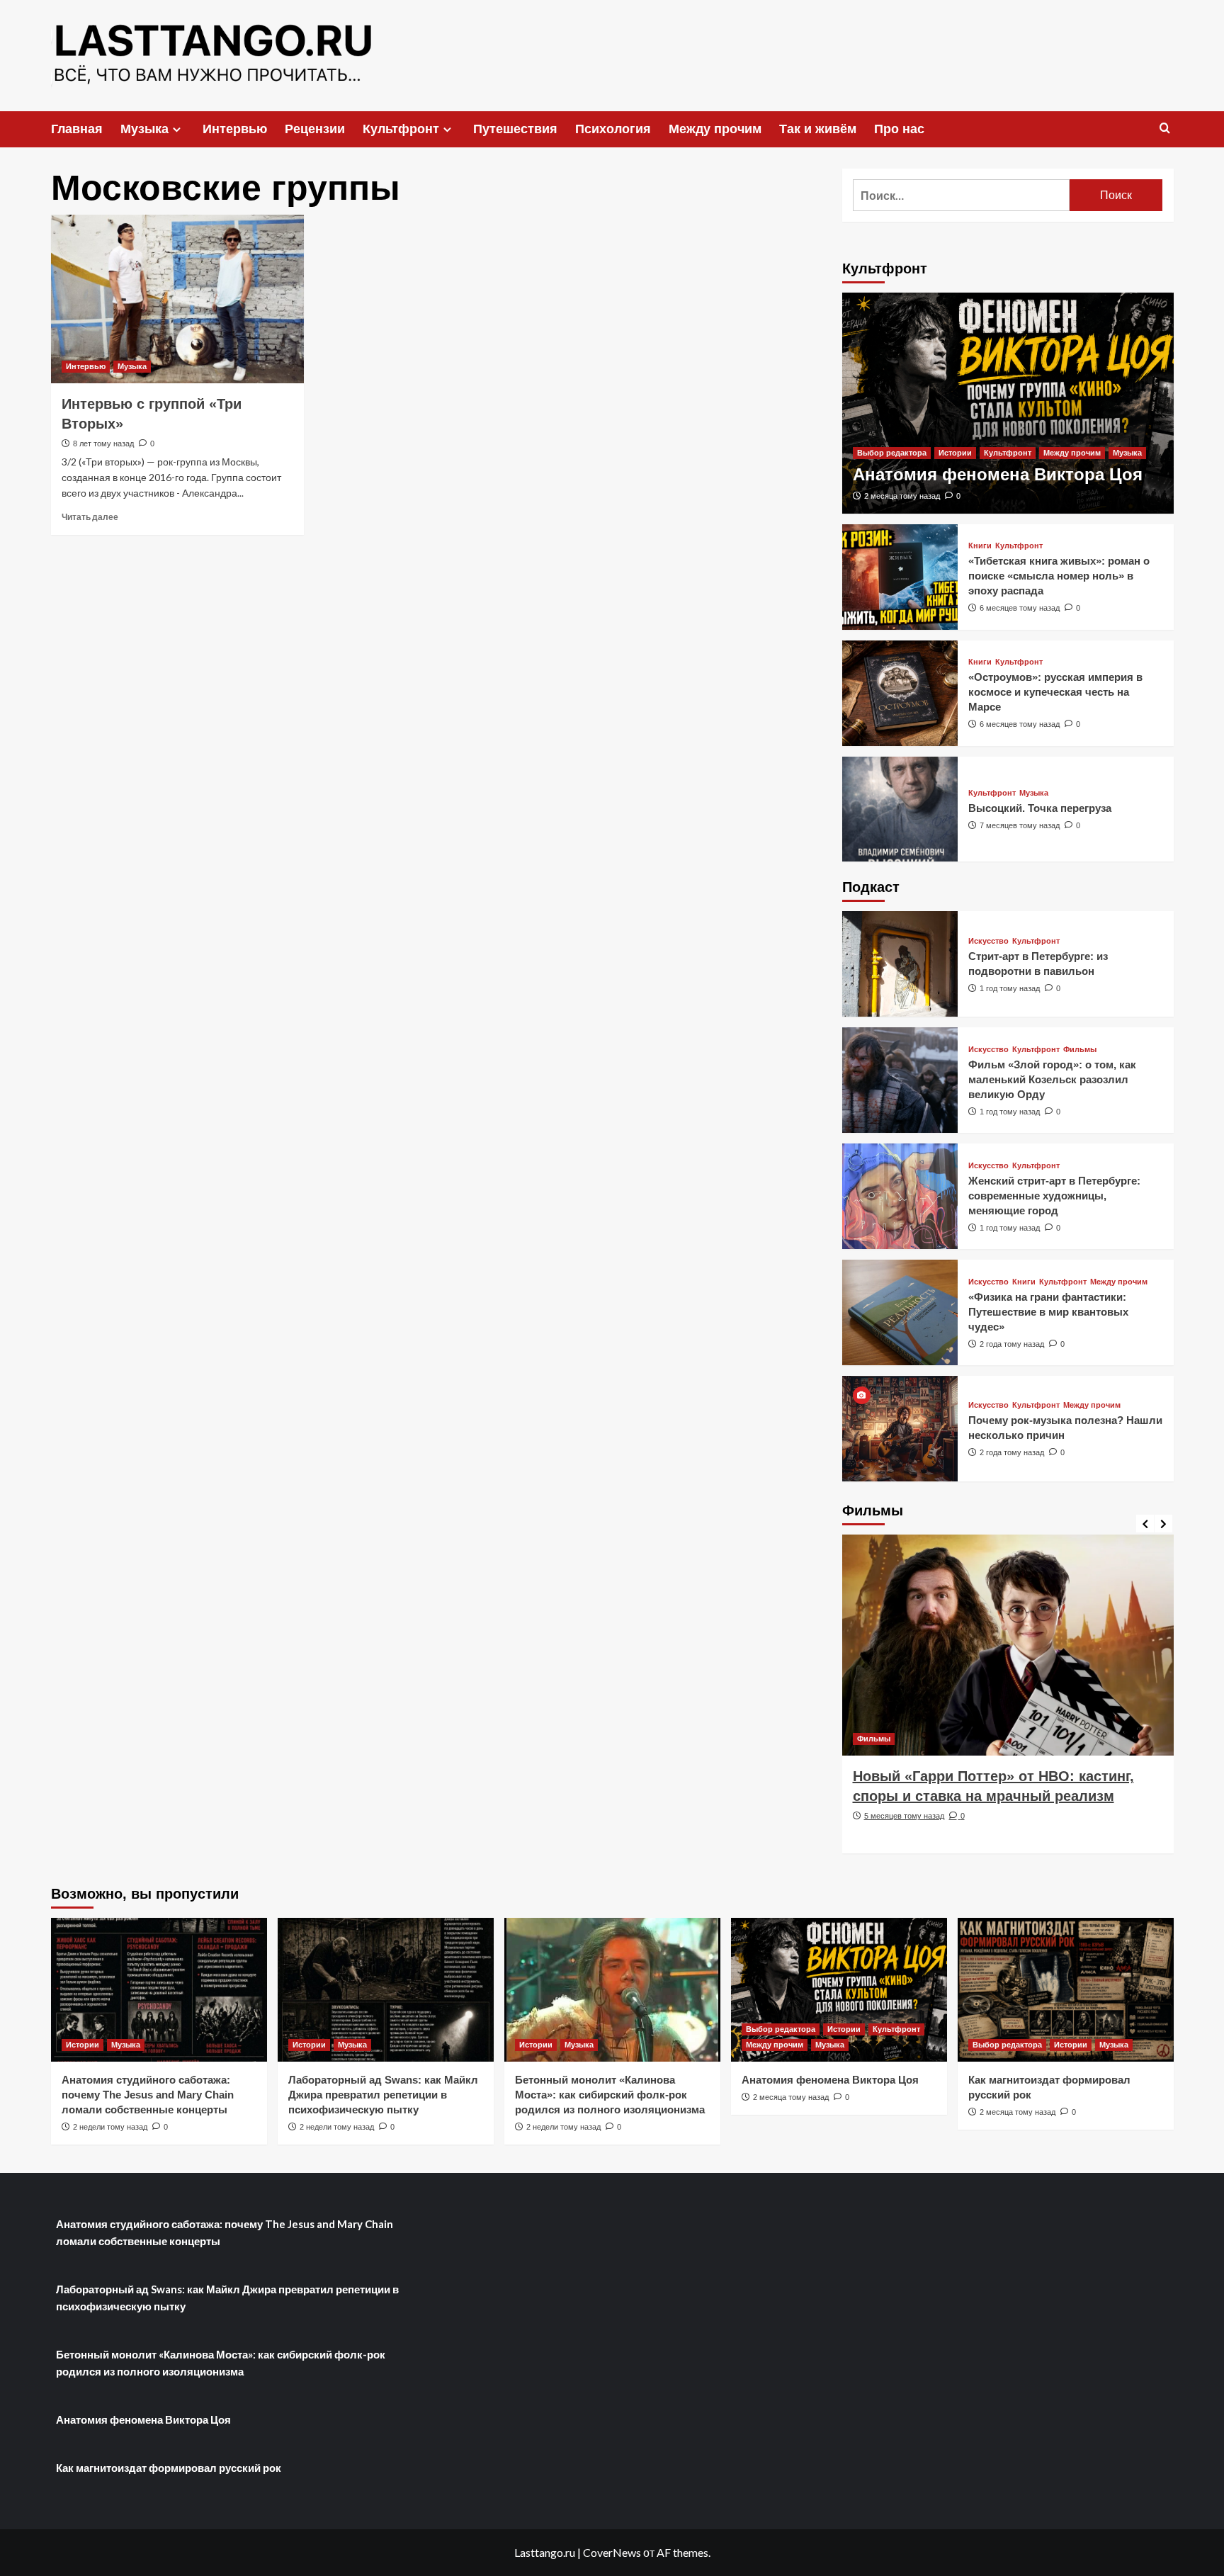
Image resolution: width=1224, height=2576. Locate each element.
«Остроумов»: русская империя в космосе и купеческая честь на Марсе (1055, 692)
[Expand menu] (177, 129)
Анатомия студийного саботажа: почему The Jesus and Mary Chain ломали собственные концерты (148, 2095)
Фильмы (1080, 1050)
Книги (980, 546)
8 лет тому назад (103, 444)
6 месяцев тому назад (1020, 608)
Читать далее (90, 517)
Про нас (899, 129)
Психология (613, 129)
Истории (955, 453)
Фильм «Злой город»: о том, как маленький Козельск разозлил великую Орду (1052, 1079)
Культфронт (401, 129)
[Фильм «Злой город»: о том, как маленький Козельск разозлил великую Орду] (900, 1080)
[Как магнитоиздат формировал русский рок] (1066, 1990)
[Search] (1165, 129)
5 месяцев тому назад (904, 1816)
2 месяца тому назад (902, 496)
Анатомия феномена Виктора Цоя (998, 474)
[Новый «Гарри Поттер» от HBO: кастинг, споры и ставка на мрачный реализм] (1008, 1645)
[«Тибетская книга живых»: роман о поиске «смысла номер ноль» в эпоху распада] (900, 577)
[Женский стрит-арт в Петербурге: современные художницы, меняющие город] (900, 1196)
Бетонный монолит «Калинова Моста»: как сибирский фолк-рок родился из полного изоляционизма (610, 2095)
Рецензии (315, 129)
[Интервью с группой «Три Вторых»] (177, 299)
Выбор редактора (892, 453)
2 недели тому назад (110, 2127)
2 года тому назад (1012, 1344)
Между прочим (715, 129)
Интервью (235, 129)
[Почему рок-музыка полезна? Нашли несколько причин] (900, 1429)
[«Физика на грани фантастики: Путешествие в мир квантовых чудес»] (900, 1312)
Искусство (988, 941)
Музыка (144, 129)
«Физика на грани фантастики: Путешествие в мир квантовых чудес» (1048, 1312)
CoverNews (612, 2552)
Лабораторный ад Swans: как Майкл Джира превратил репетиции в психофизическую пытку (383, 2095)
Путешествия (515, 129)
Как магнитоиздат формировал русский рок (169, 2468)
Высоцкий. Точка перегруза (1040, 808)
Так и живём (818, 129)
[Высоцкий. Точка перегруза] (900, 809)
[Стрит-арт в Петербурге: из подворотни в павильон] (900, 964)
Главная (77, 129)
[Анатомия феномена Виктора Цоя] (1008, 403)
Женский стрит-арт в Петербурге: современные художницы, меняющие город (1054, 1196)
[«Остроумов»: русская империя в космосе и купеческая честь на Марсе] (900, 693)
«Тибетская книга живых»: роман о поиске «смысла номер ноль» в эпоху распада (1059, 576)
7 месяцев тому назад (1020, 825)
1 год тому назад (1010, 988)
